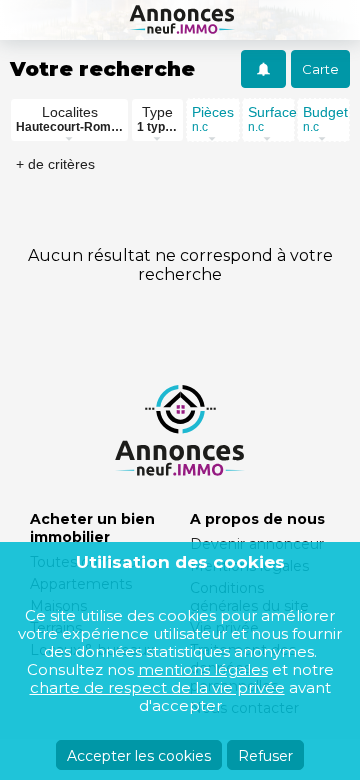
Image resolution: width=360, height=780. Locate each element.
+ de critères (55, 164)
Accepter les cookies (139, 756)
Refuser (265, 756)
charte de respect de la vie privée (157, 687)
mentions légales (203, 669)
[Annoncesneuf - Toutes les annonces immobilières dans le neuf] (180, 20)
